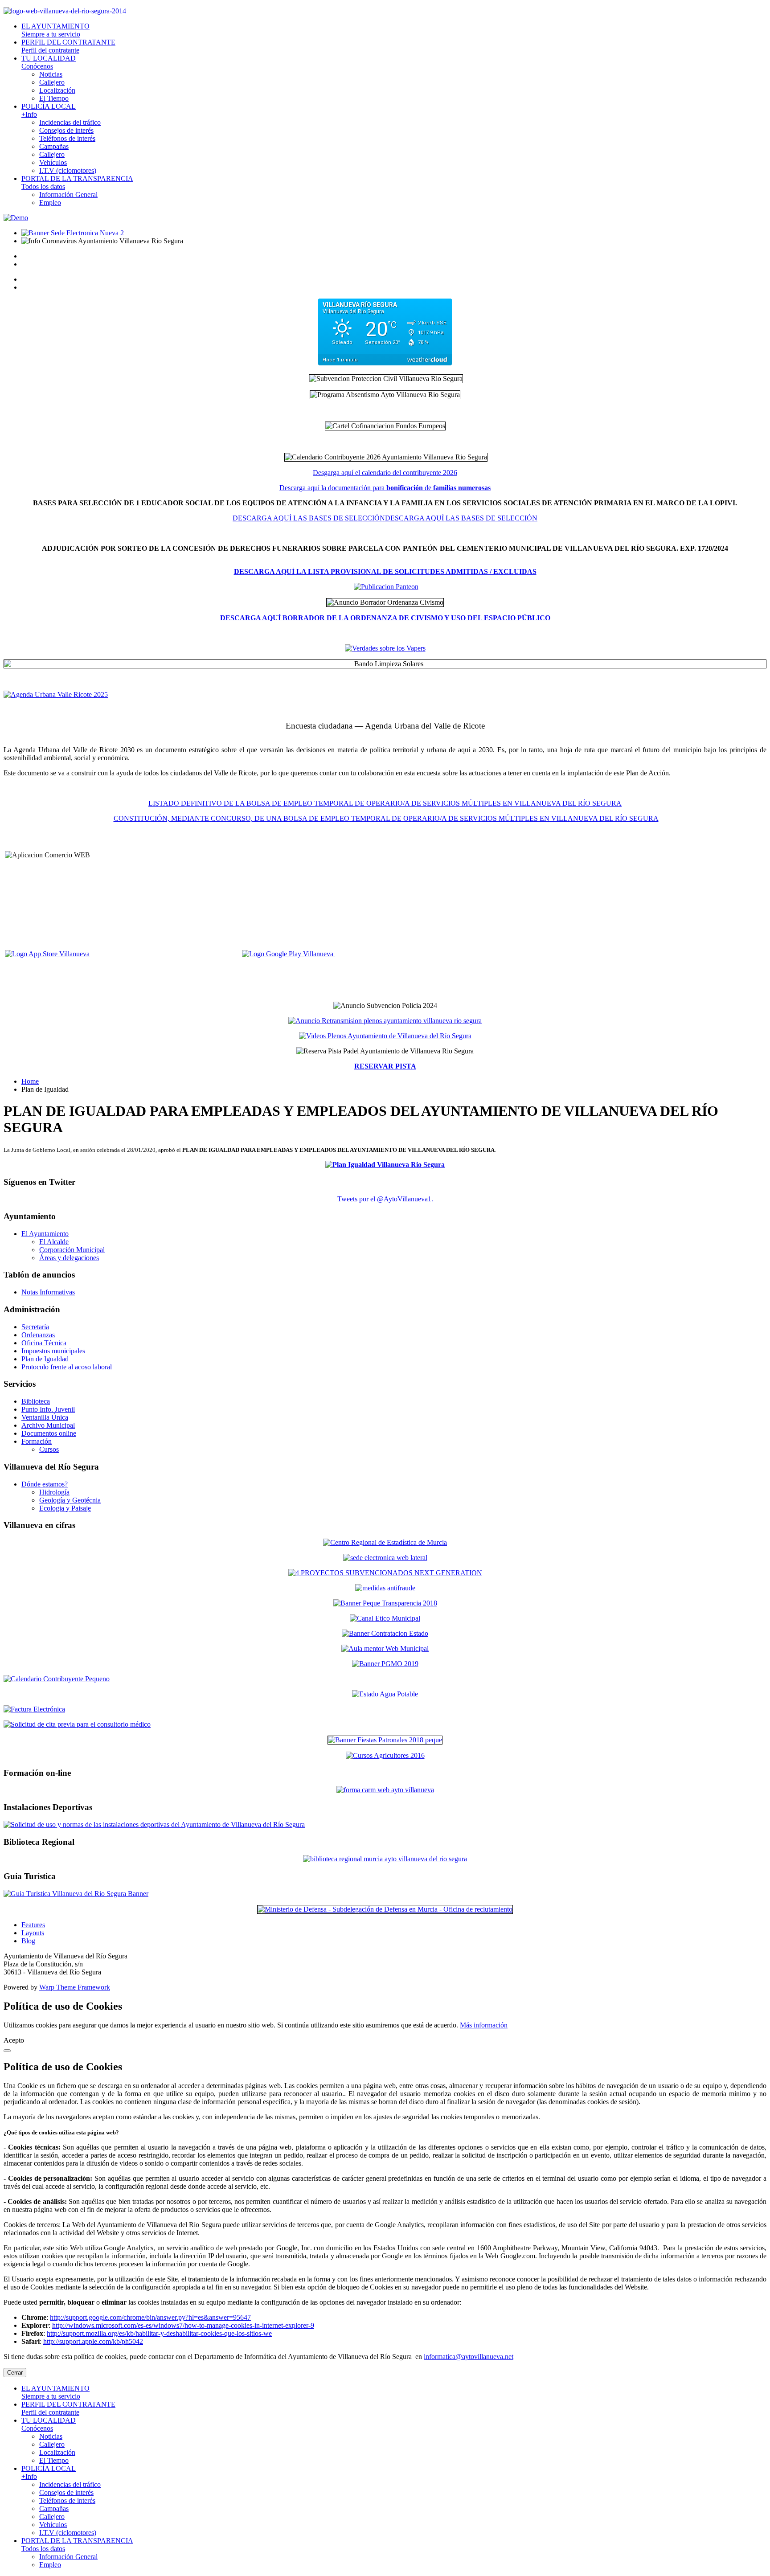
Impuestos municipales (53, 1351)
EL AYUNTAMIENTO (55, 30)
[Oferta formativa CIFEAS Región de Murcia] (385, 1755)
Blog (28, 1941)
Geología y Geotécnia (70, 1500)
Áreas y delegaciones (69, 1258)
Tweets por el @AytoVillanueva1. (385, 1199)
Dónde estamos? (45, 1484)
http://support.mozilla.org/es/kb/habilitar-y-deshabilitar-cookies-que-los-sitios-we (159, 2333)
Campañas (54, 146)
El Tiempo (54, 98)
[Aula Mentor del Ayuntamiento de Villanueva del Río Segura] (385, 1648)
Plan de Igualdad (45, 1359)
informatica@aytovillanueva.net (469, 2357)
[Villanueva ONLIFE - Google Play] (289, 954)
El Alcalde (54, 1242)
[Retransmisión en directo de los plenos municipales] (385, 1021)
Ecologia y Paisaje (65, 1508)
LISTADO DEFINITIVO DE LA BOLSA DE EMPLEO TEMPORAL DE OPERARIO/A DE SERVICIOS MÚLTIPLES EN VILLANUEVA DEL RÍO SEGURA (385, 803)
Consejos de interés (66, 130)
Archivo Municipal (48, 1425)
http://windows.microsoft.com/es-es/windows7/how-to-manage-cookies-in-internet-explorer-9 (183, 2325)
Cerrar (15, 2373)
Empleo (50, 203)
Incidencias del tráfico (70, 122)
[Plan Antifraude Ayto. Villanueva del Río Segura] (385, 1588)
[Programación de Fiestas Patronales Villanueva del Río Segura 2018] (385, 1740)
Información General (68, 195)
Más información (484, 2025)
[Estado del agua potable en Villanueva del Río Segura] (385, 1694)
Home (30, 1081)
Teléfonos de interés (67, 138)
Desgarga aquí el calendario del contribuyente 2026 (385, 473)
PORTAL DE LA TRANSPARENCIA (77, 182)
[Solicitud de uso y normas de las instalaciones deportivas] (385, 1825)
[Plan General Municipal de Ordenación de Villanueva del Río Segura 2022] (385, 1664)
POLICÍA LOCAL (49, 110)
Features (33, 1925)
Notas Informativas (48, 1292)
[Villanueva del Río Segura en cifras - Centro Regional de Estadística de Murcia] (385, 1542)
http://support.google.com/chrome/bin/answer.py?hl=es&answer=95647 (150, 2317)
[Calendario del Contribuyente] (385, 1679)
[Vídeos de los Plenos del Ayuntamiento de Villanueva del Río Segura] (385, 1036)
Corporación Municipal (72, 1250)
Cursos (49, 1449)
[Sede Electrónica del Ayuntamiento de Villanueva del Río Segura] (73, 233)
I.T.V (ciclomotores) (68, 170)
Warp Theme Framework (75, 1987)
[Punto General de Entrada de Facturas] (385, 1709)
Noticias (51, 74)
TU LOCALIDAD (49, 62)
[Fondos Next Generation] (385, 1573)
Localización (57, 90)
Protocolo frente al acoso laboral (67, 1367)
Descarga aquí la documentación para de (385, 488)
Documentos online (49, 1433)
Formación (37, 1441)
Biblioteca (36, 1401)
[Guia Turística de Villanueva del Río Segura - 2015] (385, 1894)
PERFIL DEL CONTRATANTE (68, 46)
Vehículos (53, 162)
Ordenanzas (38, 1335)
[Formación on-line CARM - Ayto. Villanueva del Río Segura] (385, 1790)
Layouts (33, 1933)
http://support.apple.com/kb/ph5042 (93, 2341)
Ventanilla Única (45, 1417)
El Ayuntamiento (45, 1234)
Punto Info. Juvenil (48, 1409)
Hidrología (54, 1492)
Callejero (52, 82)
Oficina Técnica (44, 1343)
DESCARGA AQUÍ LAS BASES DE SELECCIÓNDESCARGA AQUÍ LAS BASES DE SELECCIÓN (385, 518)
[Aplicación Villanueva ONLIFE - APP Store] (96, 954)
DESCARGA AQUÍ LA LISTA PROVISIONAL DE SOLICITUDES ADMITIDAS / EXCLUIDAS (385, 571)
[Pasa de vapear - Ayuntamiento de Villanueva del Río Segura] (385, 648)
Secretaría (35, 1327)
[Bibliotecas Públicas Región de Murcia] (385, 1859)
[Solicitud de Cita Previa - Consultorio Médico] (385, 1724)
